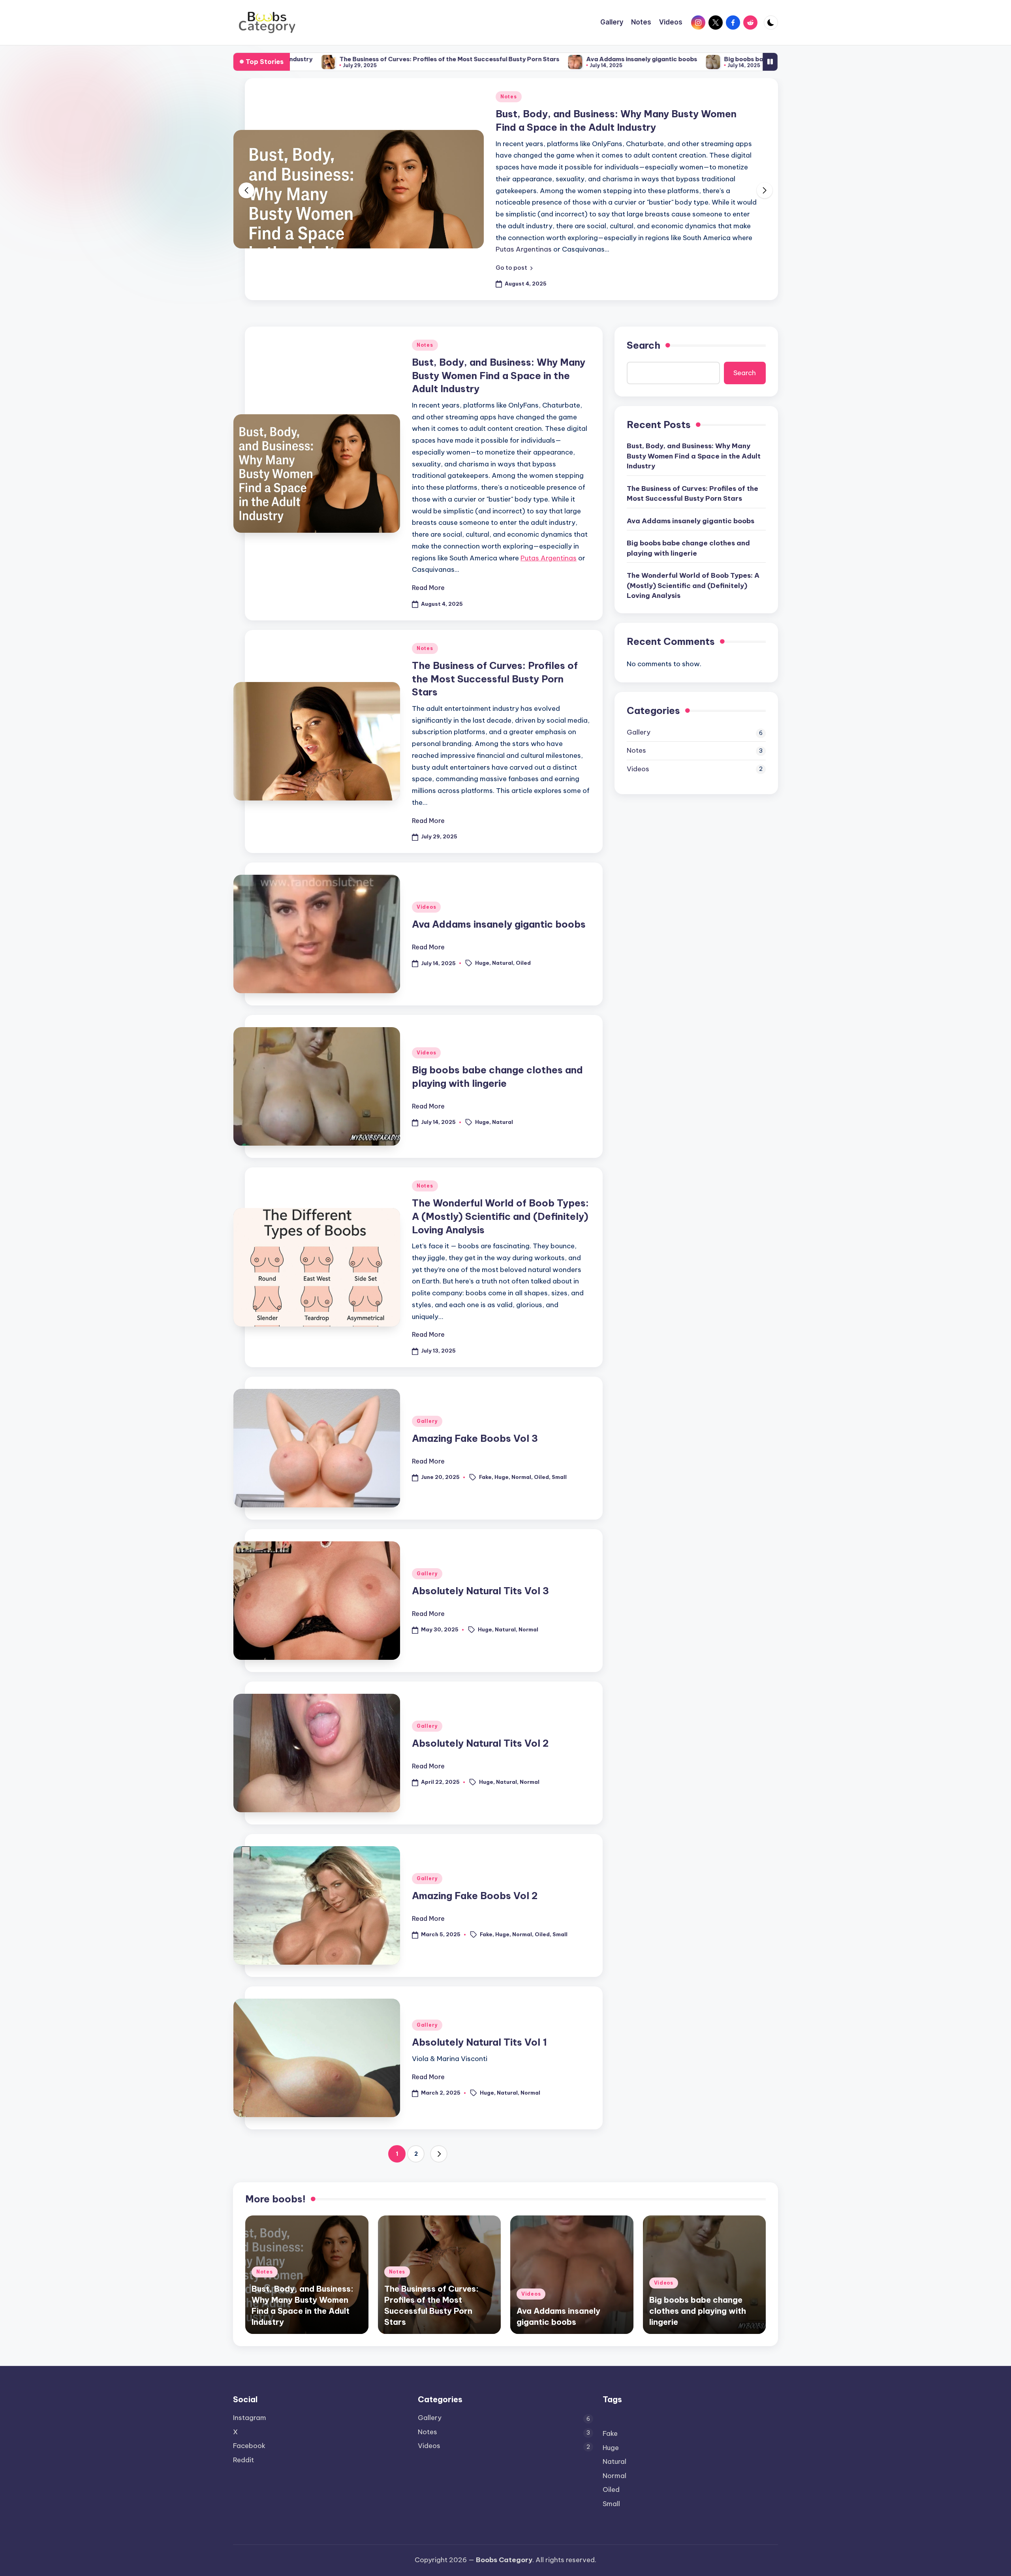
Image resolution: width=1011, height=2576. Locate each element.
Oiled (523, 916)
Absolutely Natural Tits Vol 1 (479, 1995)
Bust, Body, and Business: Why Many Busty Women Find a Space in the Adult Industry (499, 328)
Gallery (427, 1374)
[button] (514, 221)
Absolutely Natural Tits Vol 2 (480, 1696)
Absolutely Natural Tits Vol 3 (480, 1544)
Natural (503, 916)
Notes (509, 97)
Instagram (250, 2418)
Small (559, 1430)
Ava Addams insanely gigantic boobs (500, 59)
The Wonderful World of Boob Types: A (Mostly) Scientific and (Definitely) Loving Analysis (500, 1169)
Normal (521, 1430)
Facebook (249, 2446)
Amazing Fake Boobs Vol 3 (475, 1391)
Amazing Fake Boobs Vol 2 (475, 1849)
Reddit (243, 2460)
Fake (485, 1430)
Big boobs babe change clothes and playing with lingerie (667, 59)
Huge (482, 916)
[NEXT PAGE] (439, 2107)
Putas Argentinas (549, 511)
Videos (426, 860)
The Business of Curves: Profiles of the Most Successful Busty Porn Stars (308, 59)
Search (644, 298)
